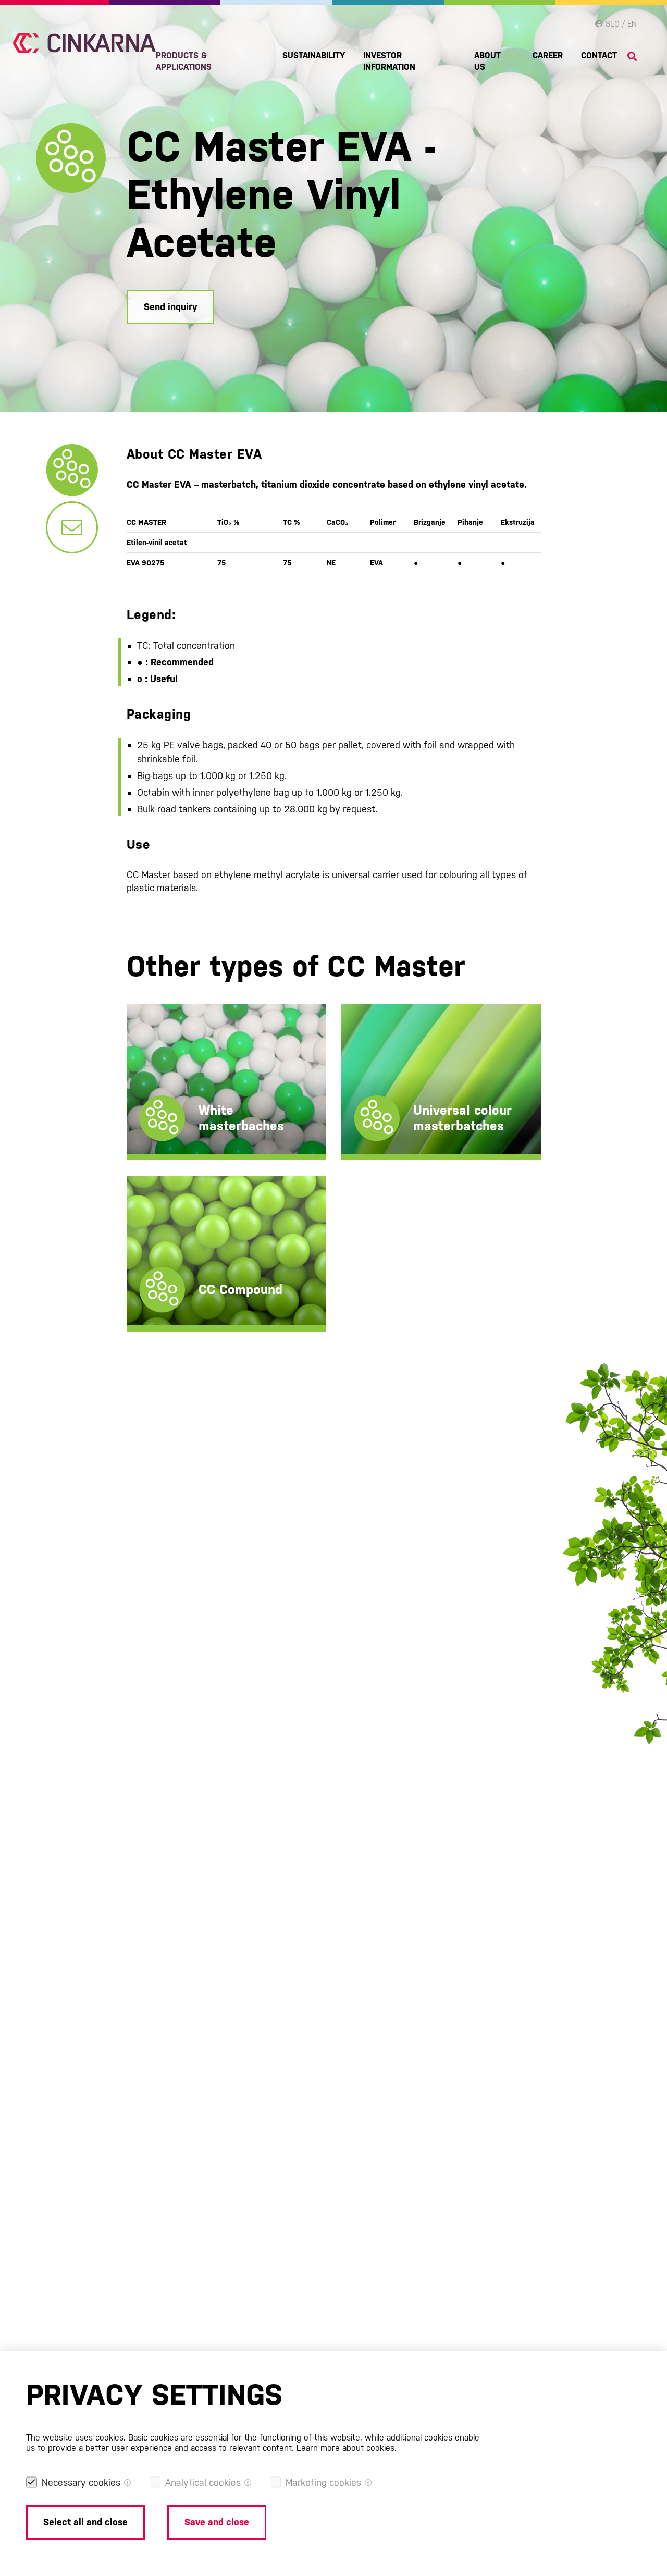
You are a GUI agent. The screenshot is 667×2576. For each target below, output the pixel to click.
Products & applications (184, 61)
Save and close (217, 2522)
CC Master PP (176, 1097)
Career (548, 56)
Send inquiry (170, 307)
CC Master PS (176, 1113)
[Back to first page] (84, 43)
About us (487, 61)
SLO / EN (620, 24)
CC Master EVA (179, 1130)
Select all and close (85, 2522)
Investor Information (389, 61)
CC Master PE (176, 1080)
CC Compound (178, 1221)
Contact (599, 56)
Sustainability (314, 56)
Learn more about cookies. (347, 2448)
